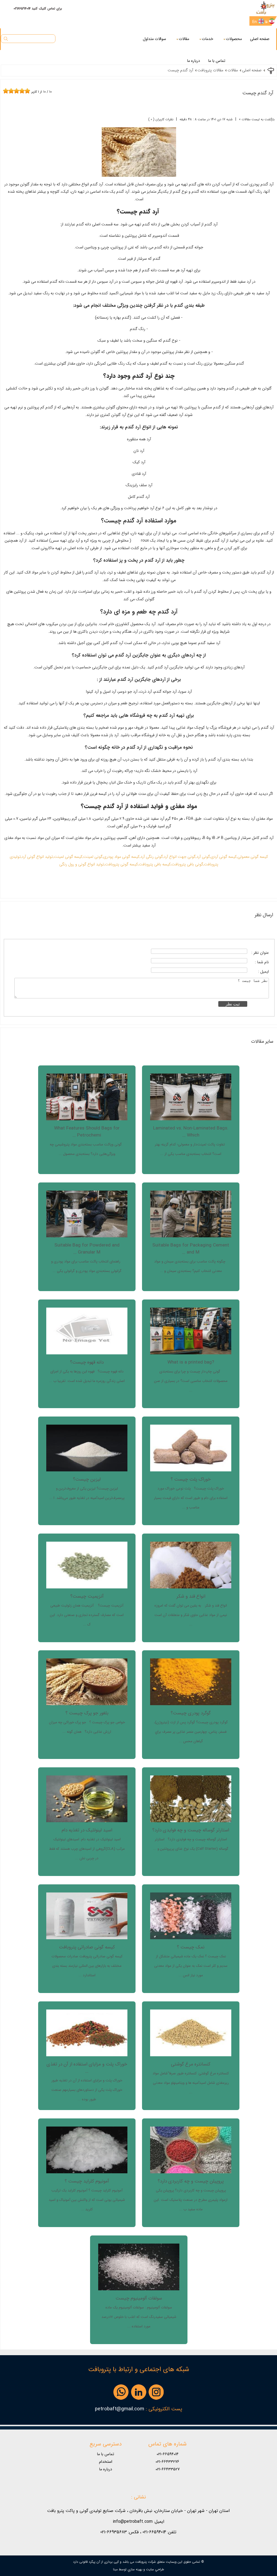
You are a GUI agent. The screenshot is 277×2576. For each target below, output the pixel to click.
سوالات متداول (154, 39)
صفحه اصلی (260, 39)
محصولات (234, 39)
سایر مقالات (262, 1041)
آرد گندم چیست (258, 93)
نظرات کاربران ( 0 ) (161, 119)
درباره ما (193, 61)
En (255, 22)
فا (266, 22)
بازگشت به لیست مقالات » (257, 119)
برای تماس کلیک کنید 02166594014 (38, 9)
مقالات (184, 39)
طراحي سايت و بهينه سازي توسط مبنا (138, 2569)
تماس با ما (217, 61)
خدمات (207, 39)
